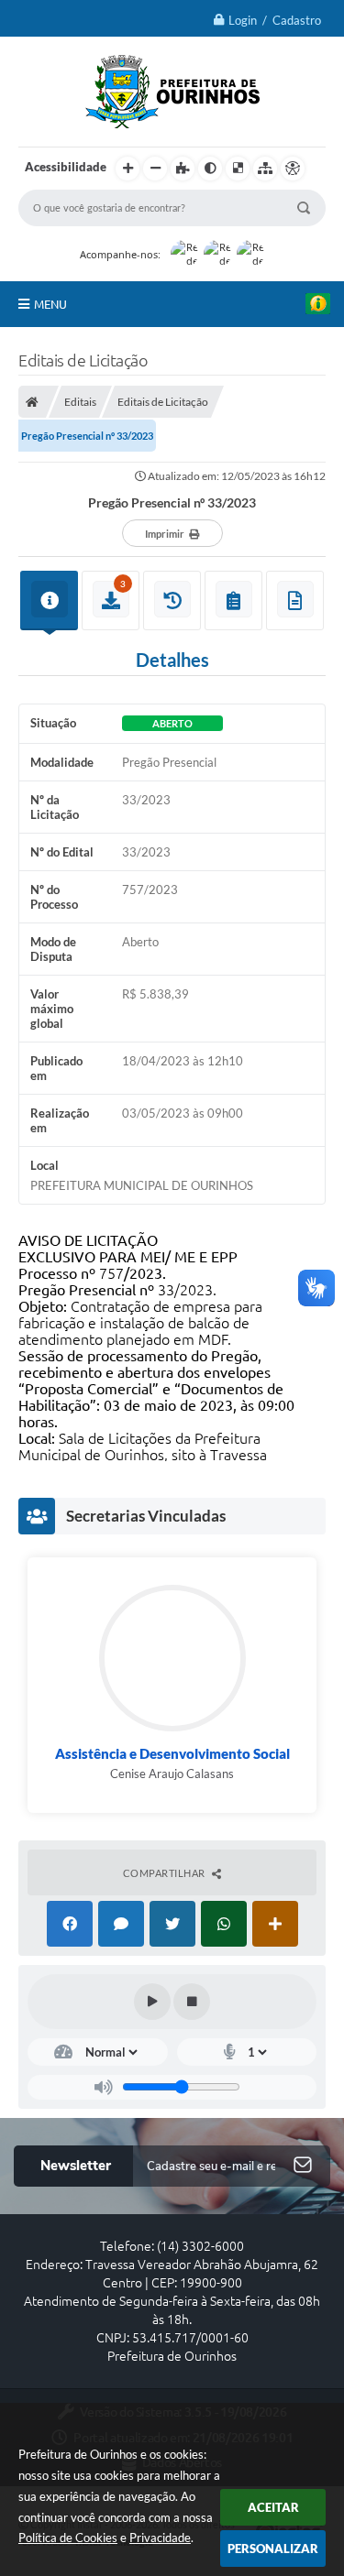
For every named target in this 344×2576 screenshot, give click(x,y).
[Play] (152, 2002)
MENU (50, 304)
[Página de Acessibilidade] (293, 169)
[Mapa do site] (265, 169)
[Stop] (192, 2002)
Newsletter (76, 2166)
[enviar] (303, 2166)
